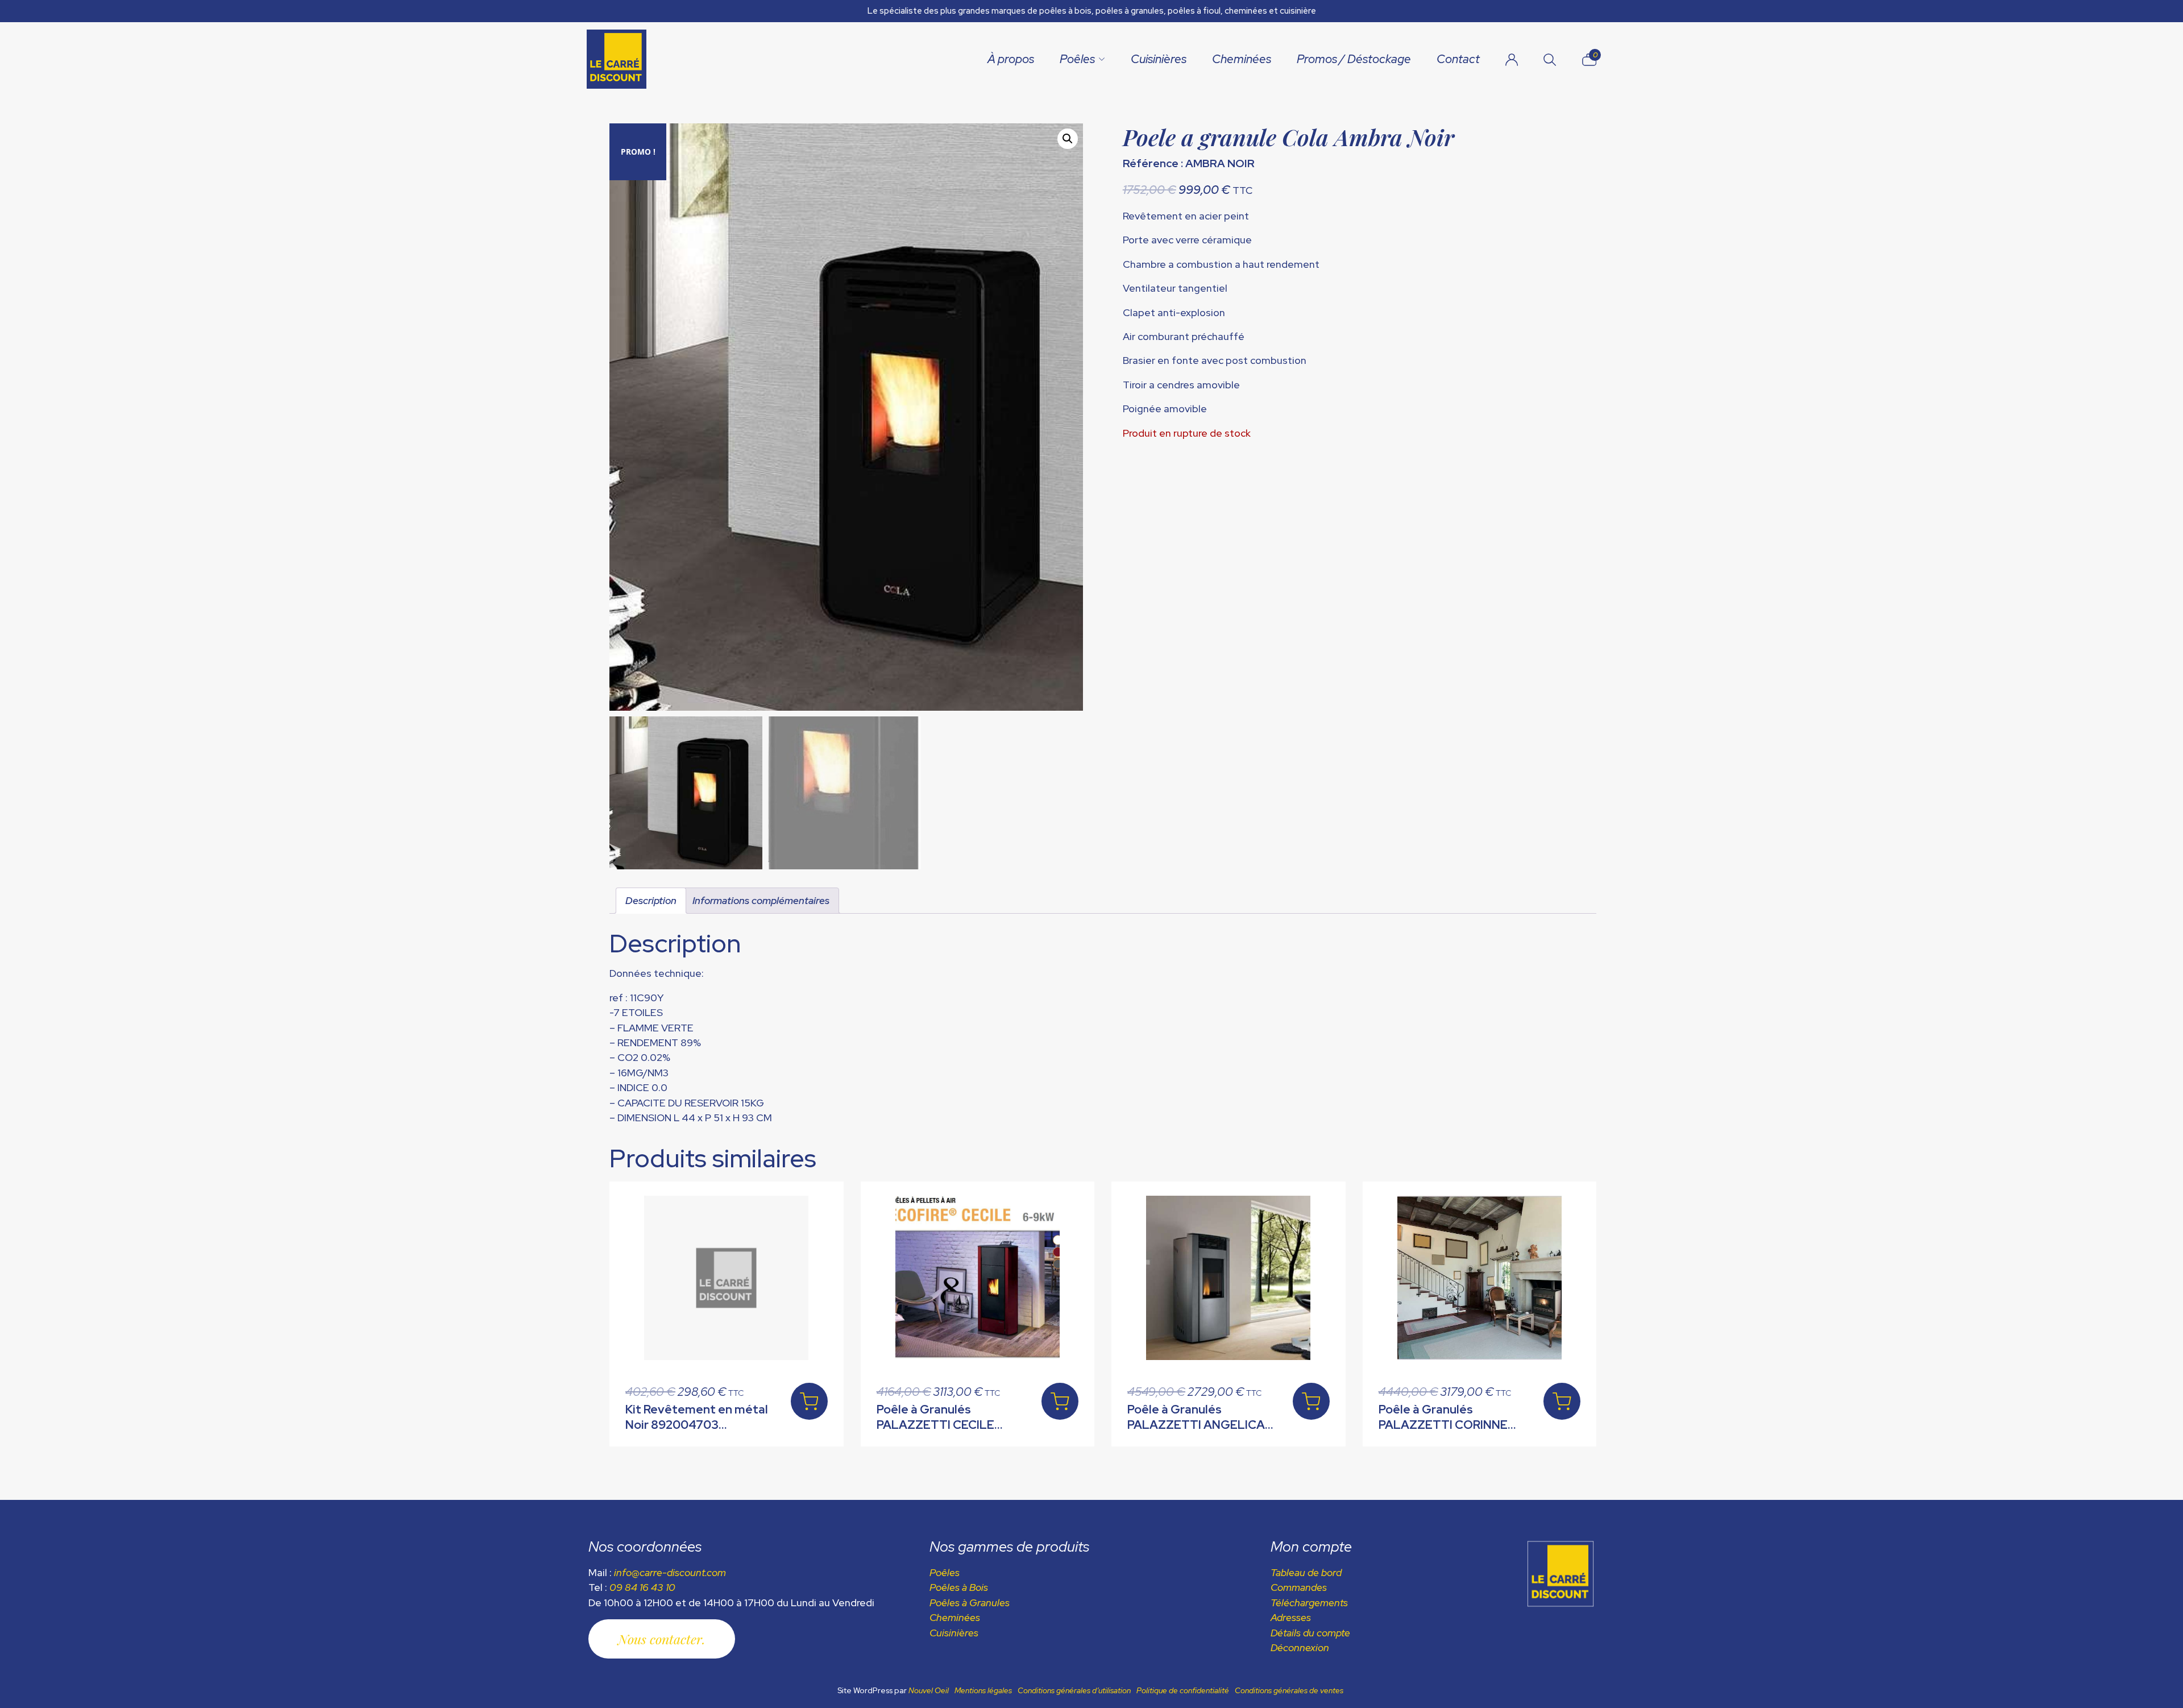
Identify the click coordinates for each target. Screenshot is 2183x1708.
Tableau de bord (1306, 1572)
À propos (1011, 59)
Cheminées (1242, 59)
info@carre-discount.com (670, 1572)
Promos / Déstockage (1354, 59)
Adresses (1291, 1617)
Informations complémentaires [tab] (761, 900)
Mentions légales (983, 1690)
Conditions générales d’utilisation (1074, 1690)
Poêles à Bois (959, 1587)
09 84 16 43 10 (642, 1587)
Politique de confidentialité (1183, 1690)
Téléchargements (1309, 1603)
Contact (1458, 59)
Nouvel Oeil (929, 1690)
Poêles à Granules (970, 1603)
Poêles (1077, 59)
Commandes (1299, 1587)
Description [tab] (651, 900)
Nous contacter (660, 1639)
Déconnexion (1300, 1647)
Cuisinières (1159, 59)
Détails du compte (1310, 1633)
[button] (1068, 139)
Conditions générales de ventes (1289, 1690)
